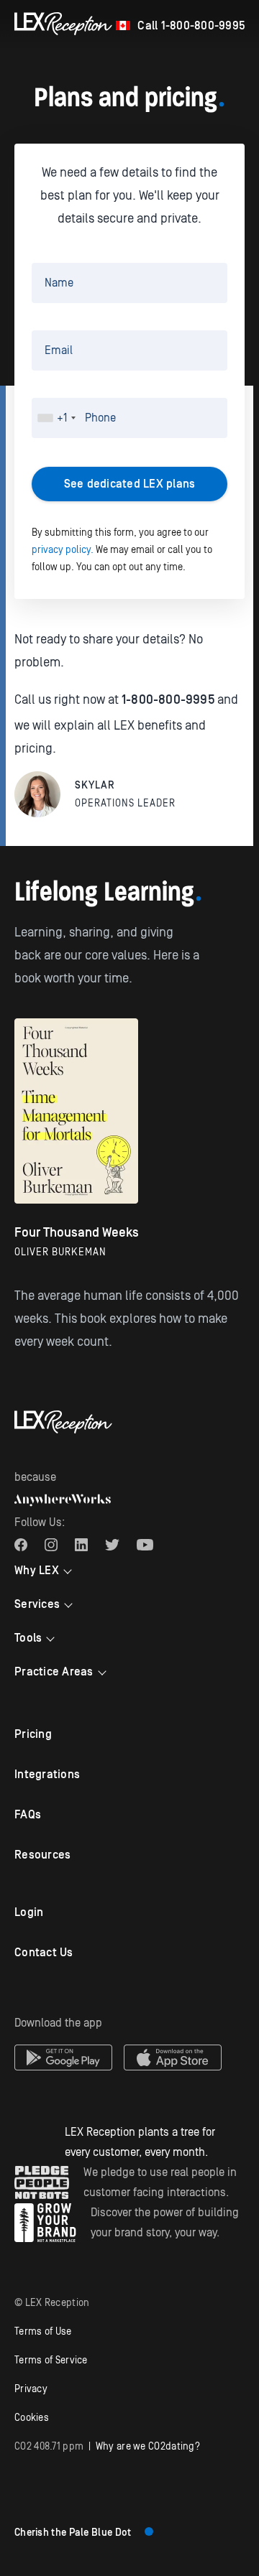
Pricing (33, 1734)
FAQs (28, 1815)
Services (37, 1604)
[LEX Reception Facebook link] (21, 1545)
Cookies (32, 2418)
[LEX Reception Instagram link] (51, 1545)
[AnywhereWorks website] (63, 1500)
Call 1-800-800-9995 (191, 26)
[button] (56, 418)
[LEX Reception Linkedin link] (81, 1545)
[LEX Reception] (63, 24)
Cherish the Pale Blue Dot (73, 2533)
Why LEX (37, 1571)
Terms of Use (43, 2332)
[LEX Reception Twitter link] (112, 1545)
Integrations (47, 1775)
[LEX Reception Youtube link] (145, 1545)
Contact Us (44, 1953)
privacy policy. (63, 550)
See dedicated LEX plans (130, 484)
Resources (42, 1855)
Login (29, 1912)
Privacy (31, 2389)
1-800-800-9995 (168, 699)
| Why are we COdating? (107, 2447)
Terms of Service (51, 2361)
